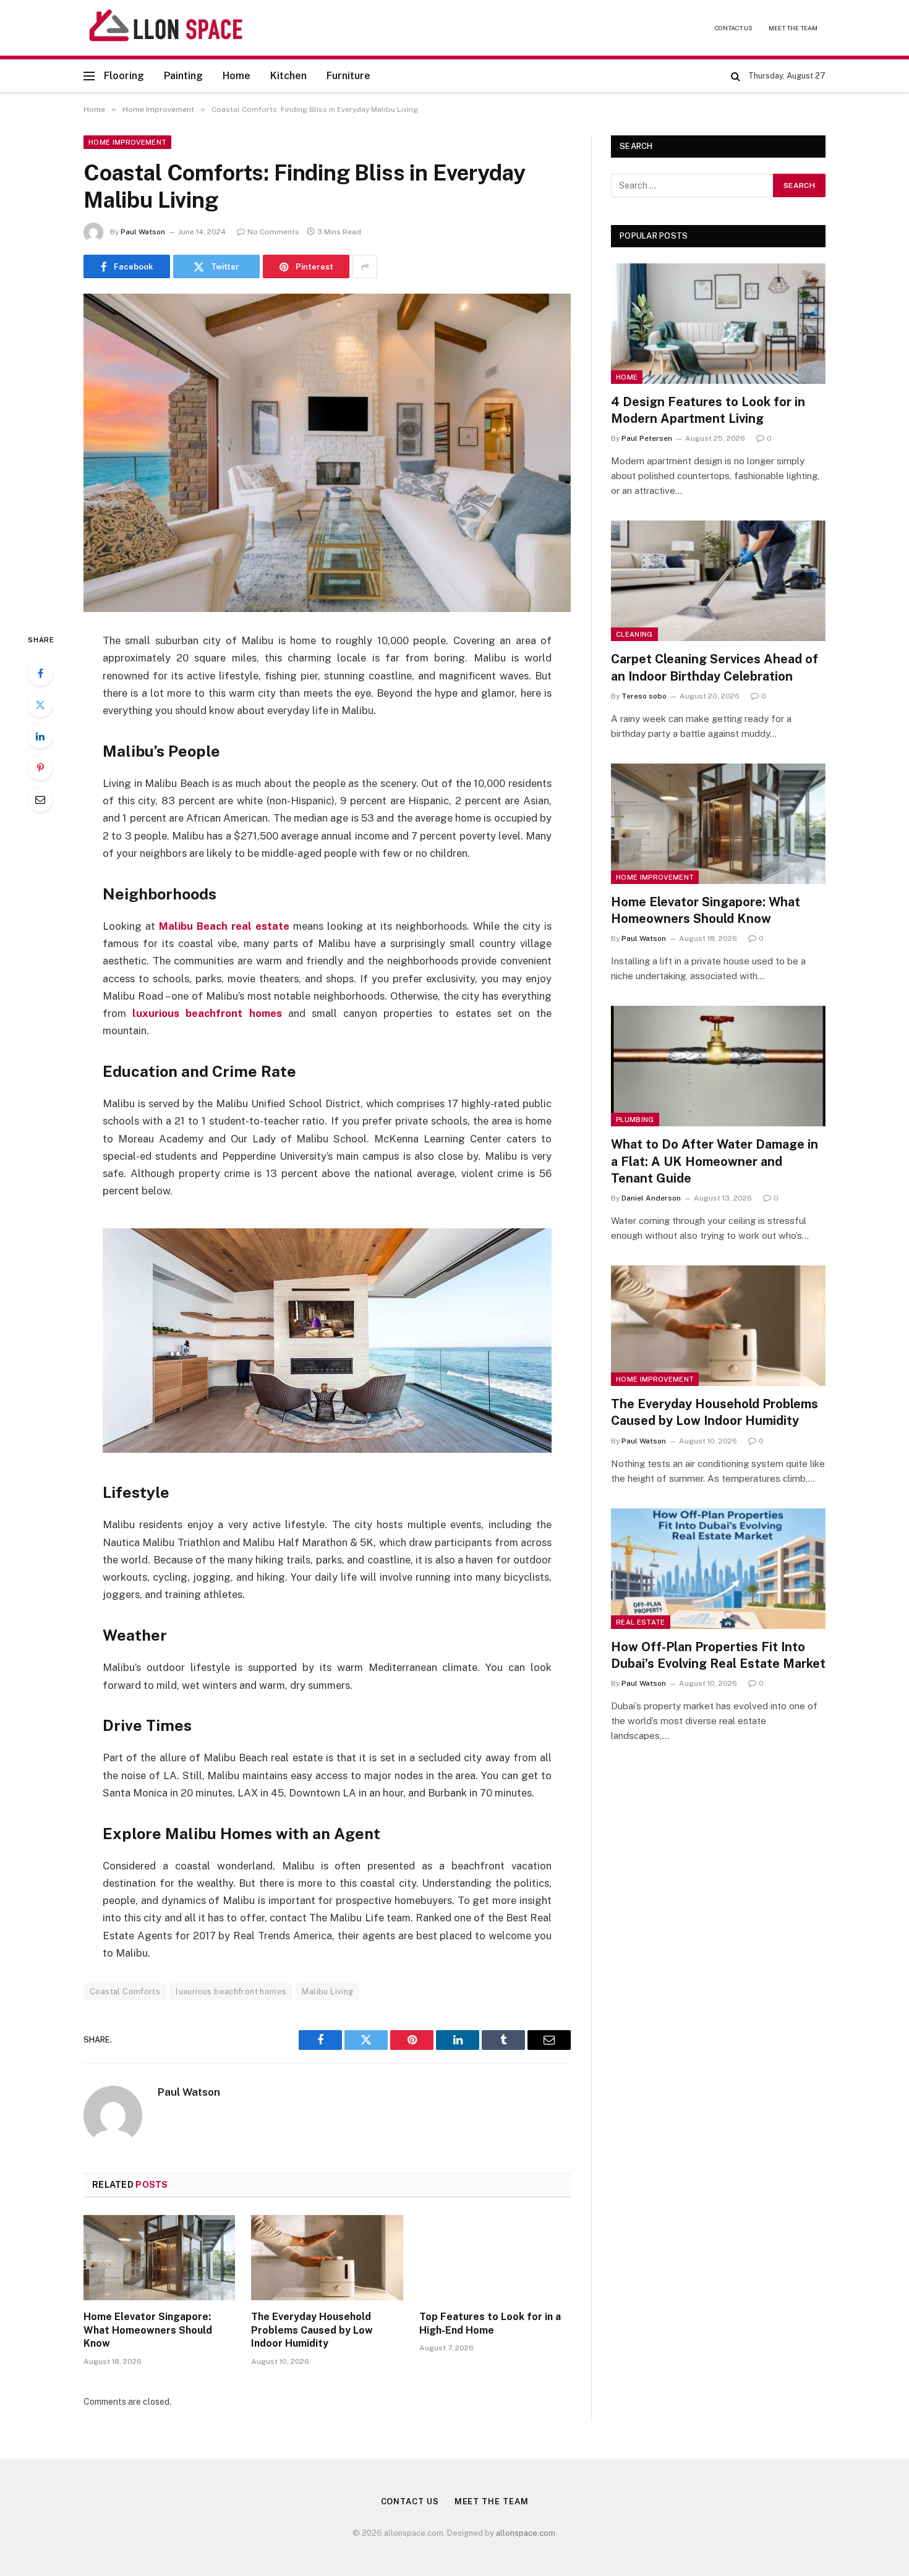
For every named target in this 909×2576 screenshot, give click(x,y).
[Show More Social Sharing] (365, 266)
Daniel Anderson (651, 1198)
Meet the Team (793, 28)
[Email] (40, 799)
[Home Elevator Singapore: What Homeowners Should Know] (159, 2258)
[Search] (736, 76)
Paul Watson (143, 232)
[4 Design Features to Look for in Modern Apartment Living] (718, 324)
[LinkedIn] (40, 736)
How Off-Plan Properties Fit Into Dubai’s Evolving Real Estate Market (718, 1655)
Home (237, 76)
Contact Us (734, 28)
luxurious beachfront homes (207, 1013)
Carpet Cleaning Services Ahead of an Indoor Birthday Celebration (715, 667)
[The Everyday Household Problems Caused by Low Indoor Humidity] (327, 2258)
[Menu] (89, 76)
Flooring (124, 76)
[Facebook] (40, 673)
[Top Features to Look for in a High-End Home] (495, 2258)
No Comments (273, 232)
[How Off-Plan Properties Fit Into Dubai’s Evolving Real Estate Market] (718, 1569)
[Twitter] (40, 705)
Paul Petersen (647, 438)
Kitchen (288, 76)
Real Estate (641, 1622)
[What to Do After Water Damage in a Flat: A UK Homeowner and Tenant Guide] (718, 1066)
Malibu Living (327, 1992)
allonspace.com (526, 2533)
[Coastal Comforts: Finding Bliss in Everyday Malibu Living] (327, 453)
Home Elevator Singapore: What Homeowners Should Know (148, 2330)
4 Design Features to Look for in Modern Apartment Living (708, 410)
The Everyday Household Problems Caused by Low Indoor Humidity (312, 2330)
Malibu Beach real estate (224, 926)
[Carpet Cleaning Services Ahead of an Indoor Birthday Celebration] (718, 581)
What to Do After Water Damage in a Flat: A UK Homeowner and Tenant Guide (715, 1161)
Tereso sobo (644, 696)
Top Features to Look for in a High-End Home (490, 2323)
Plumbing (635, 1120)
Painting (183, 76)
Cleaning (634, 634)
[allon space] (167, 28)
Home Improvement (127, 142)
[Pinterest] (40, 768)
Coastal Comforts (125, 1992)
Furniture (348, 76)
